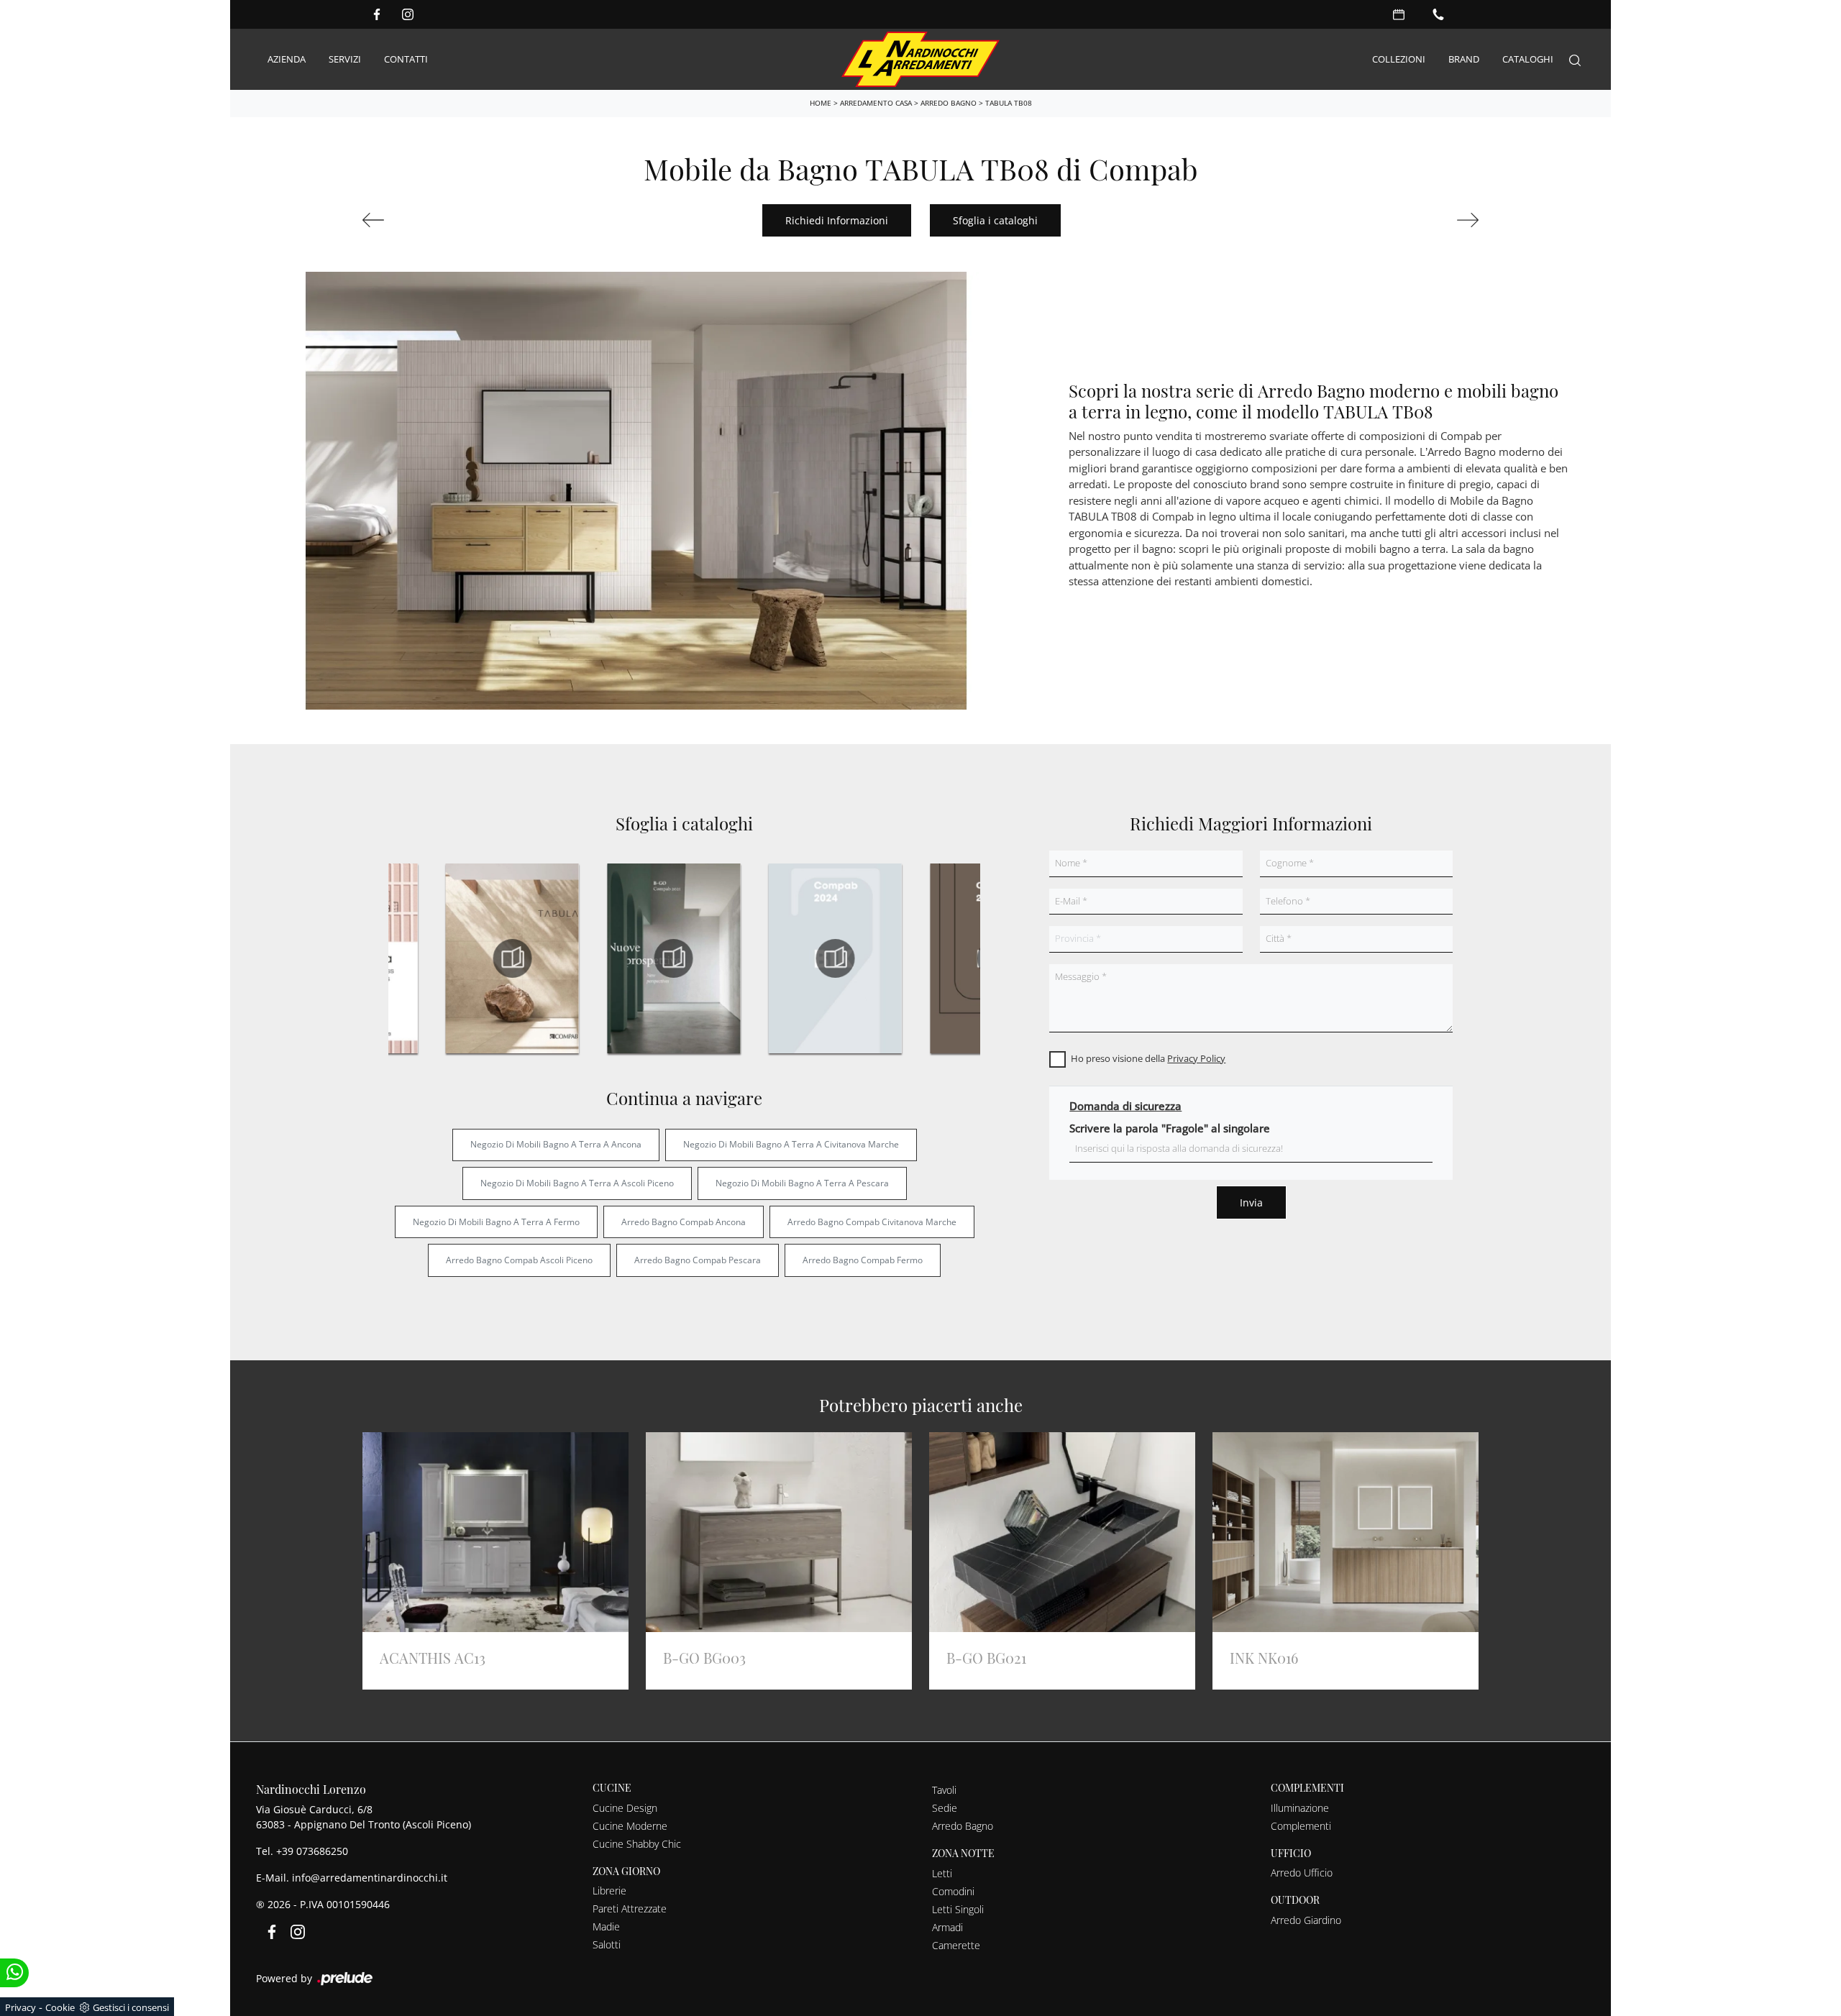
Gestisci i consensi (131, 2007)
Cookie (60, 2007)
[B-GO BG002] (1393, 220)
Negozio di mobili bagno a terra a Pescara (802, 1183)
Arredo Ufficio (1302, 1873)
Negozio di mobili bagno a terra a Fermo (496, 1222)
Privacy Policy (1196, 1058)
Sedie (945, 1808)
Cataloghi (1528, 59)
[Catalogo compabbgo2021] (673, 958)
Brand (1464, 59)
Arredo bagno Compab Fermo (863, 1260)
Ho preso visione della (1148, 1058)
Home (821, 103)
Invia (1251, 1202)
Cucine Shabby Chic (637, 1844)
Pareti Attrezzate (630, 1909)
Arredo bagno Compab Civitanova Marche (872, 1222)
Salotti (607, 1944)
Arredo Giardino (1306, 1920)
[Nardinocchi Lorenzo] (920, 59)
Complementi (1301, 1826)
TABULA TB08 (1009, 103)
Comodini (953, 1891)
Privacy (20, 2007)
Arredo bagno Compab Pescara (698, 1260)
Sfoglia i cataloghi (995, 220)
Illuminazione (1300, 1808)
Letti (942, 1873)
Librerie (609, 1891)
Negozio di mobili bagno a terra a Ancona (556, 1144)
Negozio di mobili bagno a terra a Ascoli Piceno (577, 1183)
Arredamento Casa (876, 103)
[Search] (1575, 59)
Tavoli (944, 1790)
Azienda (287, 59)
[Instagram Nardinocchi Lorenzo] (408, 14)
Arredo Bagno (949, 103)
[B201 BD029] (448, 220)
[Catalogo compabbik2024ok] (835, 958)
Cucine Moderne (630, 1826)
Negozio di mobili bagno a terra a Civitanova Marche (791, 1144)
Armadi (947, 1927)
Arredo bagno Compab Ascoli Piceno (519, 1260)
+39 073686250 (312, 1851)
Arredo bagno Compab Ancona (684, 1222)
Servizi (345, 59)
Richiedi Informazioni (837, 220)
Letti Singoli (958, 1909)
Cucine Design (625, 1808)
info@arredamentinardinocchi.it (370, 1878)
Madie (606, 1926)
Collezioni (1399, 59)
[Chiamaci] (1438, 14)
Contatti (406, 59)
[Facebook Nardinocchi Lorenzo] (377, 14)
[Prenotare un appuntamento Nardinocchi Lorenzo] (1399, 14)
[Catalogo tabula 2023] (512, 958)
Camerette (956, 1945)
